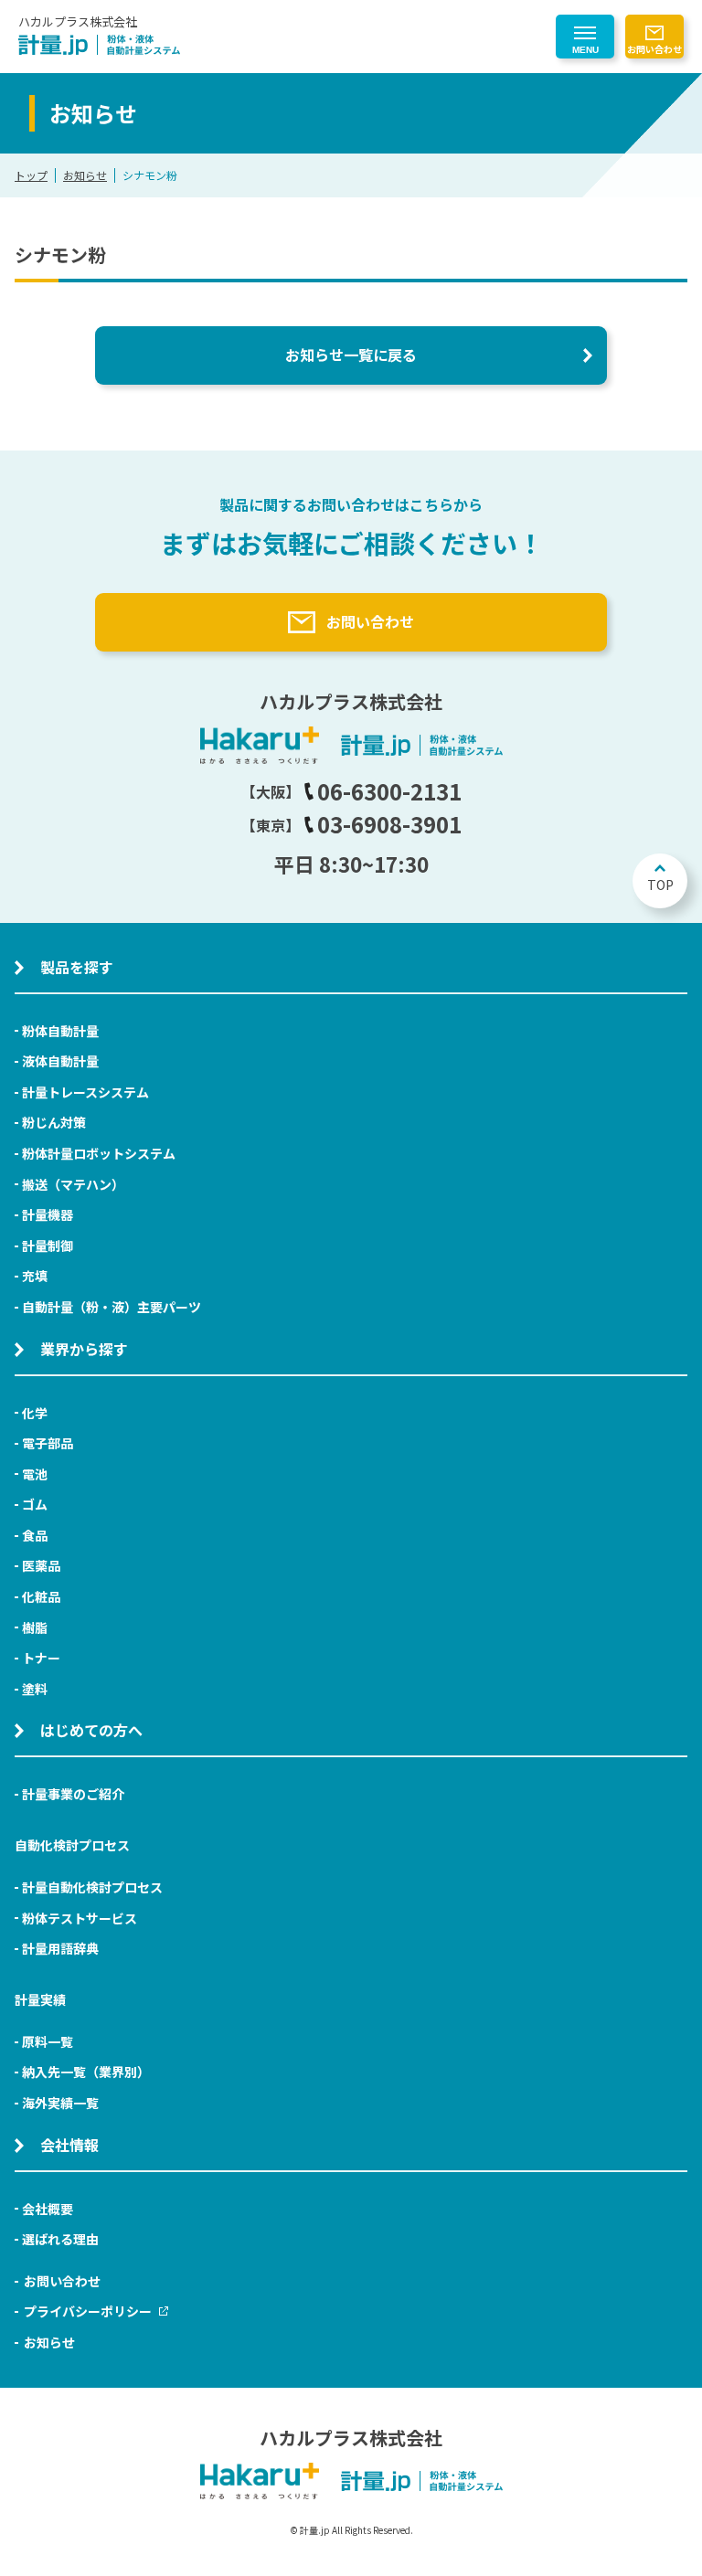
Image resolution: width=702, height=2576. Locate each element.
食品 (35, 1535)
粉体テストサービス (80, 1918)
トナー (41, 1658)
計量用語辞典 (60, 1948)
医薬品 (41, 1565)
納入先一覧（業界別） (86, 2072)
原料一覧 (48, 2041)
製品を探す (77, 967)
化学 (35, 1413)
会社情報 (69, 2145)
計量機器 (48, 1214)
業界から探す (84, 1349)
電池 (35, 1474)
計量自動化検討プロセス (92, 1887)
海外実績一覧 (60, 2103)
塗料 (35, 1689)
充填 (35, 1276)
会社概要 (48, 2209)
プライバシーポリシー (88, 2311)
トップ (31, 175)
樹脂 (35, 1627)
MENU (585, 50)
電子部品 (48, 1443)
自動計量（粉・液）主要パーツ (112, 1307)
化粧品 (41, 1596)
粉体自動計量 (60, 1031)
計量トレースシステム (85, 1092)
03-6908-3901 (389, 824)
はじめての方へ (91, 1730)
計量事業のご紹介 (73, 1794)
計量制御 (48, 1246)
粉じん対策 (54, 1122)
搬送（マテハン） (73, 1184)
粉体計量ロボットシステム (99, 1153)
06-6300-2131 (389, 791)
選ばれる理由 (60, 2239)
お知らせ (85, 175)
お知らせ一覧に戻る (351, 355)
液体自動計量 (60, 1061)
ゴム (35, 1504)
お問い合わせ (654, 49)
